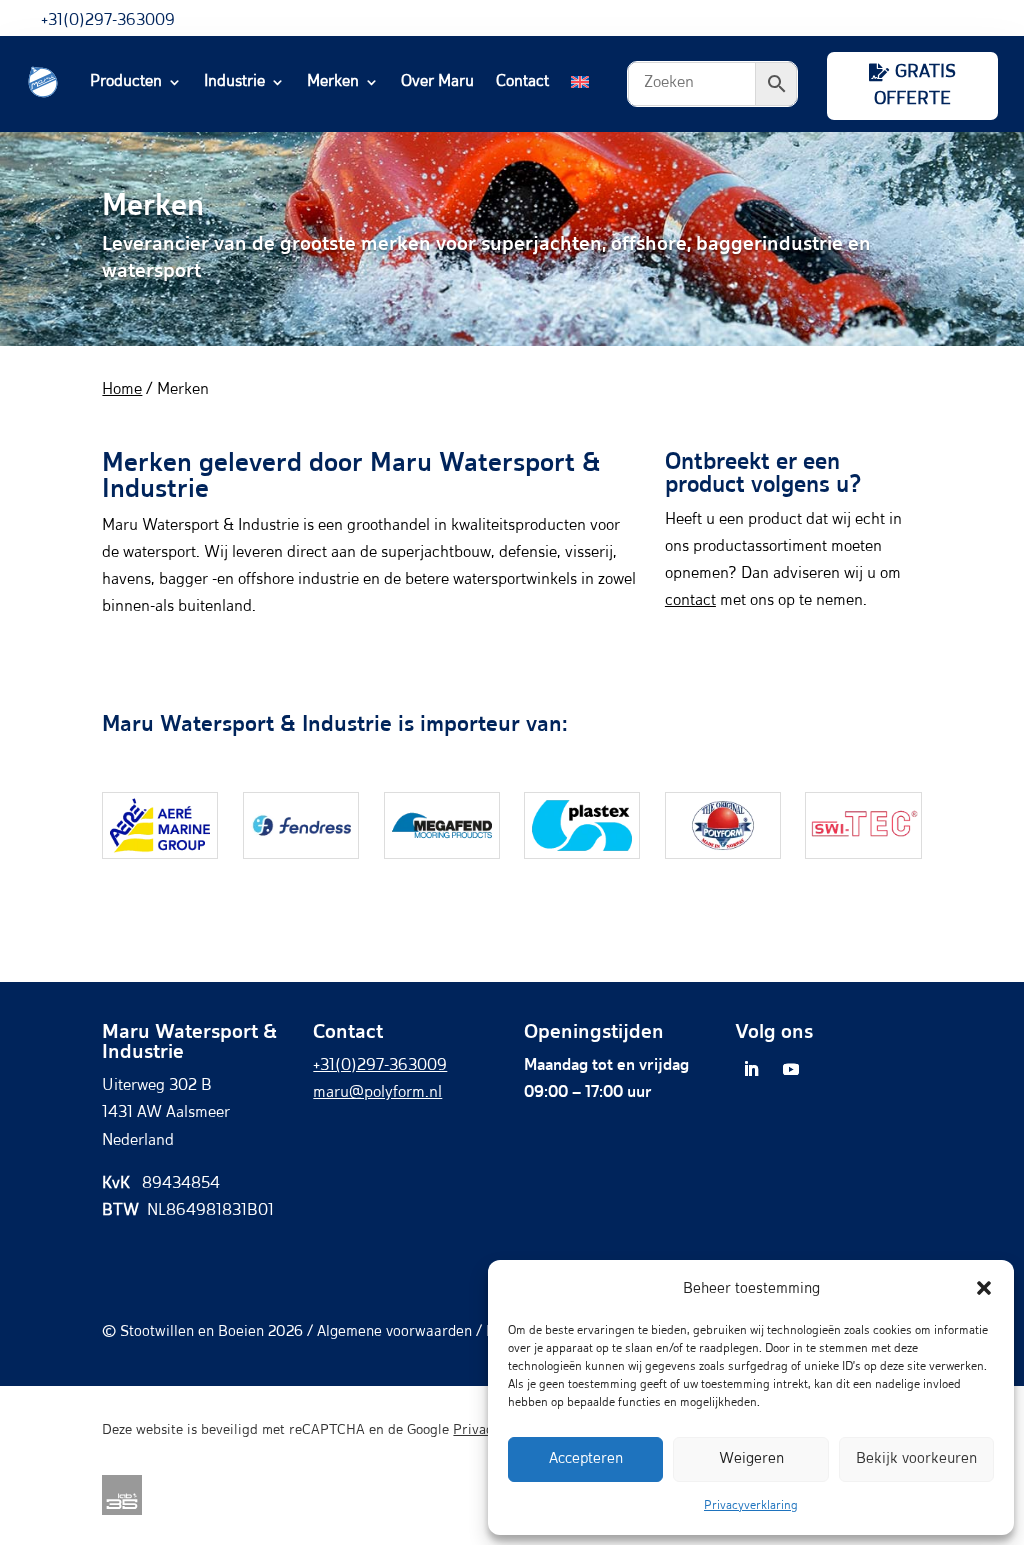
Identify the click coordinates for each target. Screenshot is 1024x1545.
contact (690, 601)
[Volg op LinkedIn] (751, 1069)
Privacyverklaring (751, 1506)
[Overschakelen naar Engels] (580, 82)
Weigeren (751, 1458)
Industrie (234, 82)
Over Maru (437, 82)
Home (122, 390)
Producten (126, 82)
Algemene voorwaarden (394, 1331)
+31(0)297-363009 (108, 21)
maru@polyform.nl (377, 1093)
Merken (333, 82)
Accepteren (586, 1458)
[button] (984, 1288)
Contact (522, 82)
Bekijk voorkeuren (916, 1458)
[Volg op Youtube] (791, 1069)
